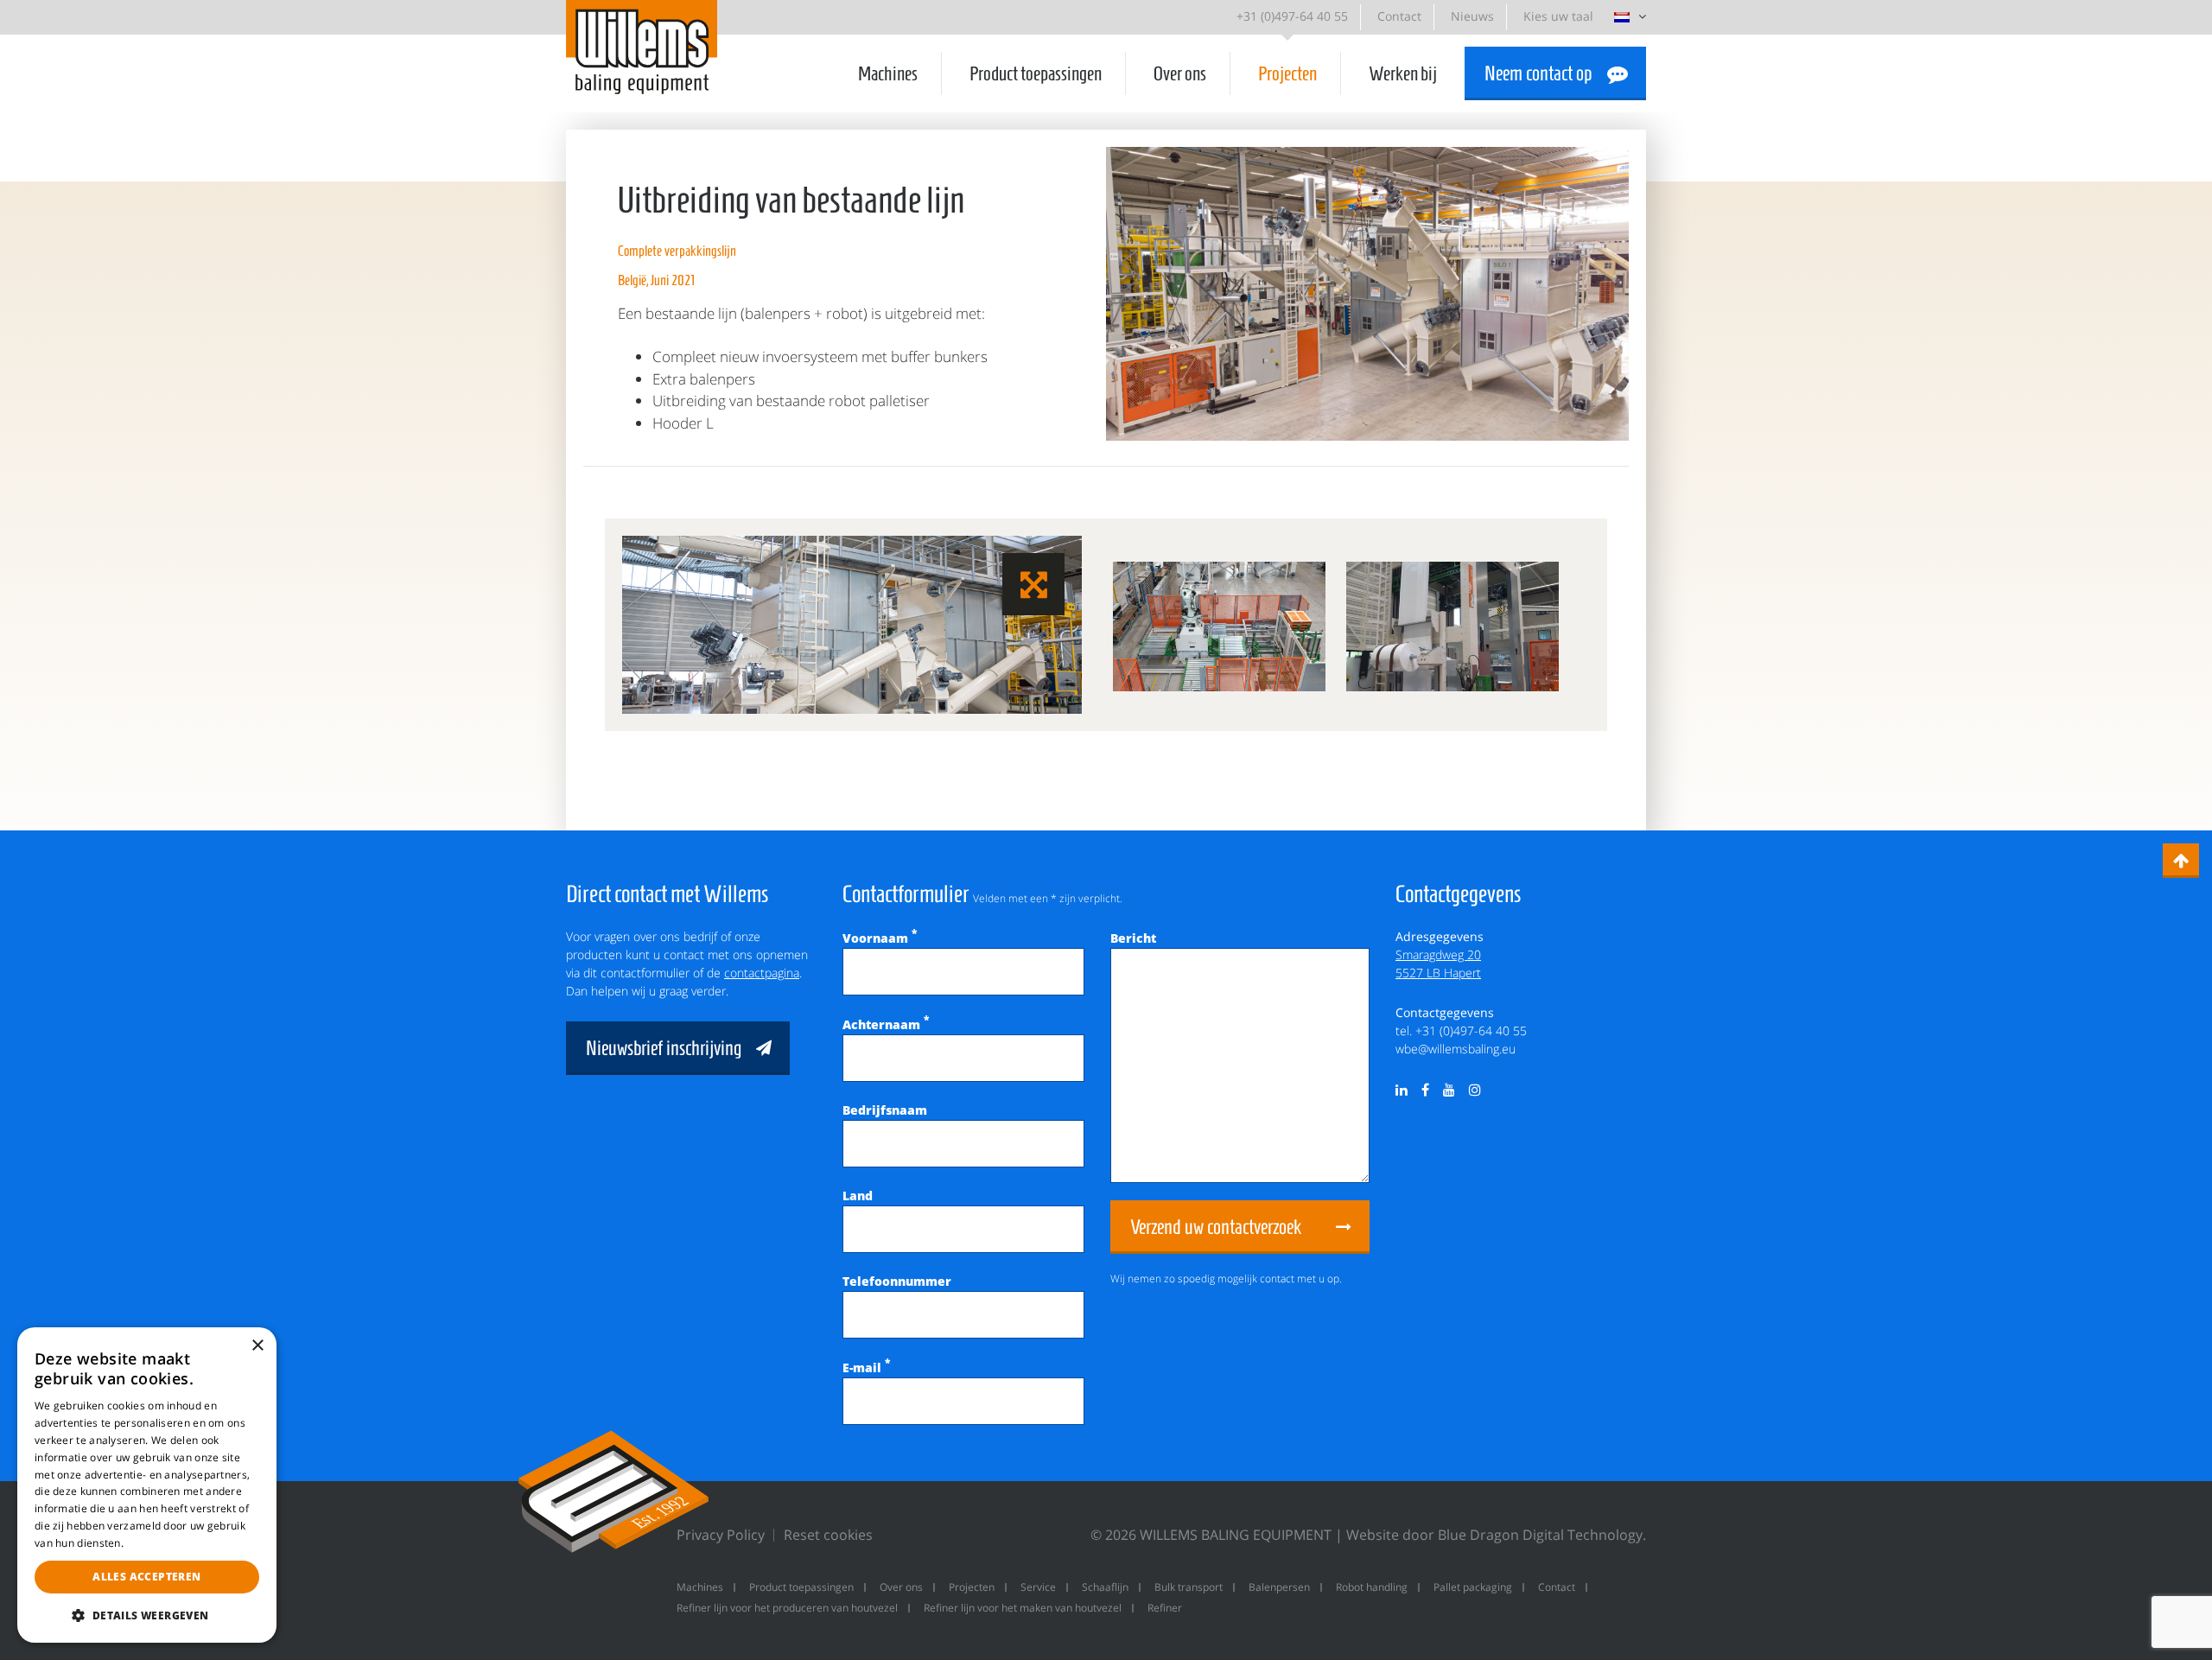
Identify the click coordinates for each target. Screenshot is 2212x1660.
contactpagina (762, 973)
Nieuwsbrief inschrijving (664, 1048)
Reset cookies (828, 1535)
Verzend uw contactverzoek (1216, 1227)
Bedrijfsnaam (885, 1110)
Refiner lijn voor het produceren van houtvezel (787, 1608)
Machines (888, 73)
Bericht (1133, 938)
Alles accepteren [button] (146, 1577)
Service (1038, 1587)
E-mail (866, 1367)
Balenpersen (1279, 1587)
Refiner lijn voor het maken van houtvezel (1023, 1608)
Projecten (1287, 73)
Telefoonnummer (897, 1281)
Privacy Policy (721, 1535)
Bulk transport (1189, 1587)
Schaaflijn (1105, 1587)
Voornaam (880, 938)
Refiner (1165, 1608)
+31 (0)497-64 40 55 (1292, 16)
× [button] (257, 1346)
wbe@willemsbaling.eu (1456, 1049)
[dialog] (147, 1485)
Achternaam (886, 1024)
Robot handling (1372, 1587)
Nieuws (1472, 16)
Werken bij (1403, 73)
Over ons (1180, 73)
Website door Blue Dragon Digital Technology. (1496, 1535)
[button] (147, 1615)
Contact (1399, 16)
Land (858, 1196)
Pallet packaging (1473, 1587)
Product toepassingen (1036, 73)
